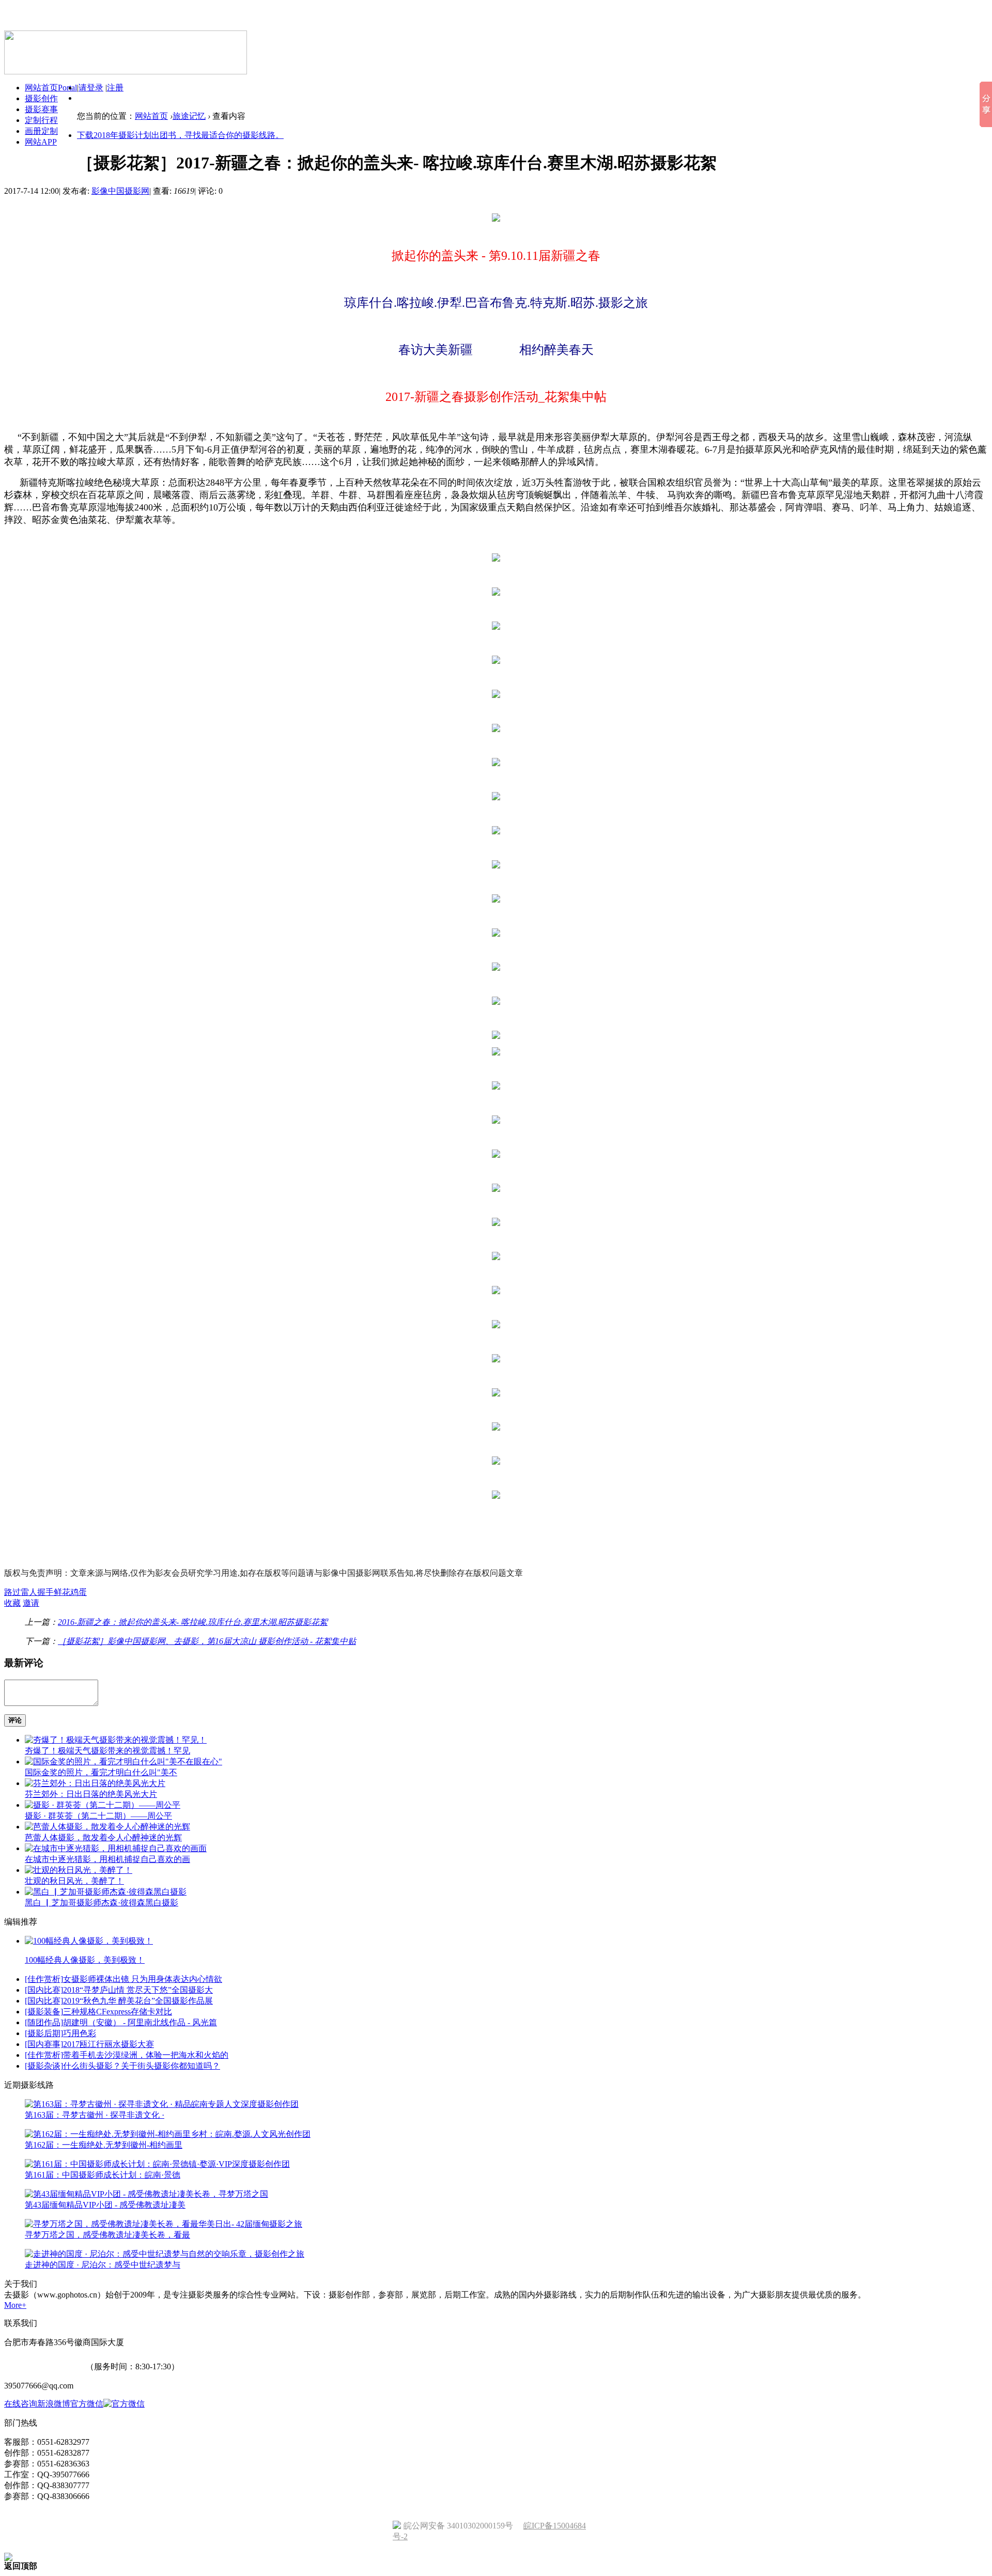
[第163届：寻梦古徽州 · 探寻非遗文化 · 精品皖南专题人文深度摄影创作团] (162, 2104)
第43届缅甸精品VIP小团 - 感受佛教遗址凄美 (105, 2205)
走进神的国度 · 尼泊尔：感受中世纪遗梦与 (103, 2265)
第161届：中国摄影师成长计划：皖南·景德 (103, 2175)
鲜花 (62, 1592)
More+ (15, 2305)
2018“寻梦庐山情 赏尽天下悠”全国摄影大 (138, 1990)
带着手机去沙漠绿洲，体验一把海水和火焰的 (146, 2055)
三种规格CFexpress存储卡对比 (118, 2012)
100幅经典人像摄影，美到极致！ (85, 1960)
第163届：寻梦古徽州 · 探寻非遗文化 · (95, 2115)
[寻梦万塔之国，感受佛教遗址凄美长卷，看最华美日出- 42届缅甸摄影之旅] (164, 2224)
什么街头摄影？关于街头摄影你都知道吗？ (142, 2066)
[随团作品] (44, 2022)
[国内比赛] (44, 1990)
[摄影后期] (44, 2033)
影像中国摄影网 (120, 191)
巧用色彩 (80, 2033)
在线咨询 (21, 2404)
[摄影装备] (44, 2012)
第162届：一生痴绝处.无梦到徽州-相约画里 (104, 2145)
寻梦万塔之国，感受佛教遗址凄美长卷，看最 (107, 2235)
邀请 (31, 1603)
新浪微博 (54, 2404)
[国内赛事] (44, 2044)
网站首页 (151, 116)
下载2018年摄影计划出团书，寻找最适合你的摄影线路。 (180, 135)
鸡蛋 (79, 1592)
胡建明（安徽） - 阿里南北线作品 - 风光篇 (140, 2022)
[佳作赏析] (44, 1979)
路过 (12, 1592)
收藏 (12, 1603)
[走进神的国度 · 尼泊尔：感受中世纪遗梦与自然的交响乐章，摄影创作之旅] (165, 2254)
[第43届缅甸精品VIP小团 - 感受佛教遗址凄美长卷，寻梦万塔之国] (146, 2194)
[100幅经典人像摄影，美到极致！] (89, 1941)
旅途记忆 (189, 116)
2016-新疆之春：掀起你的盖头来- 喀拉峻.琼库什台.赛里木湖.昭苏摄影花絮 (193, 1622)
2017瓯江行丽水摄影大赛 (109, 2044)
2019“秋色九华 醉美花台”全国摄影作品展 (138, 2001)
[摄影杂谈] (44, 2066)
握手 (45, 1592)
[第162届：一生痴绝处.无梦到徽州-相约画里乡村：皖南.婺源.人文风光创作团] (168, 2134)
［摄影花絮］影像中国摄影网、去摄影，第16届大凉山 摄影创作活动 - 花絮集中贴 (207, 1641)
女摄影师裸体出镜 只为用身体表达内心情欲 (143, 1979)
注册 (115, 88)
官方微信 (87, 2404)
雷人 (29, 1592)
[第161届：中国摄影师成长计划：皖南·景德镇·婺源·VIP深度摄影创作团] (157, 2164)
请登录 (91, 88)
